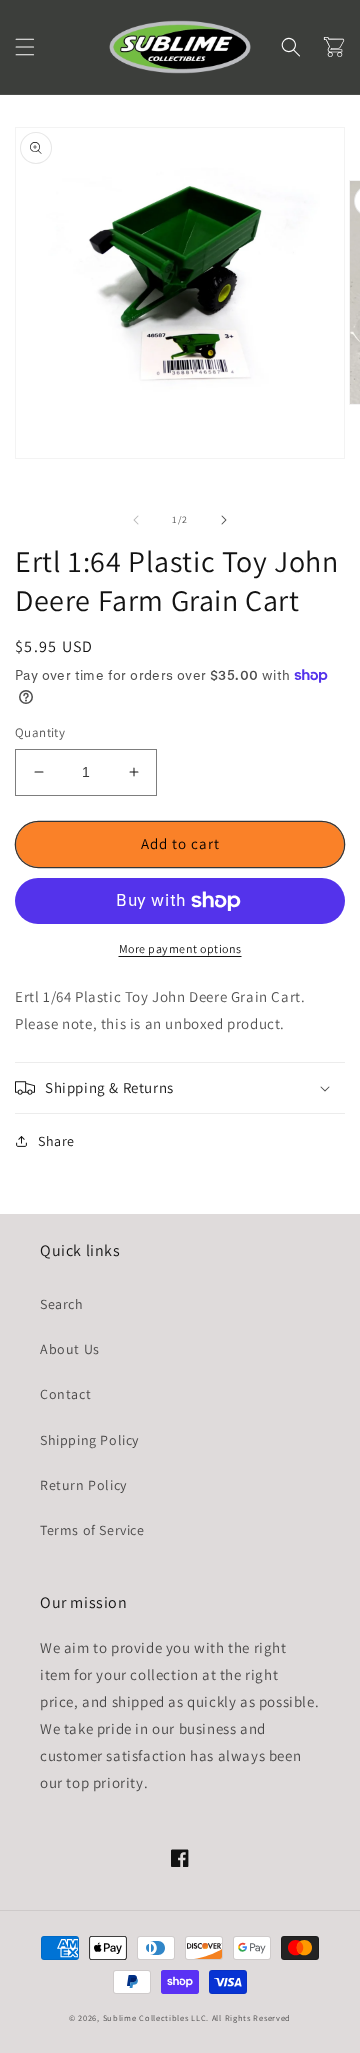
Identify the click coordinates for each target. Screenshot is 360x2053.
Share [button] (56, 1141)
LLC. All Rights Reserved (241, 2017)
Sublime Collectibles (146, 2017)
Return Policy (83, 1485)
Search (62, 1304)
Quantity (40, 732)
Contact (65, 1394)
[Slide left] (136, 520)
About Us (70, 1349)
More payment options (180, 948)
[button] (25, 47)
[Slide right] (224, 520)
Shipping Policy (89, 1440)
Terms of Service (92, 1530)
